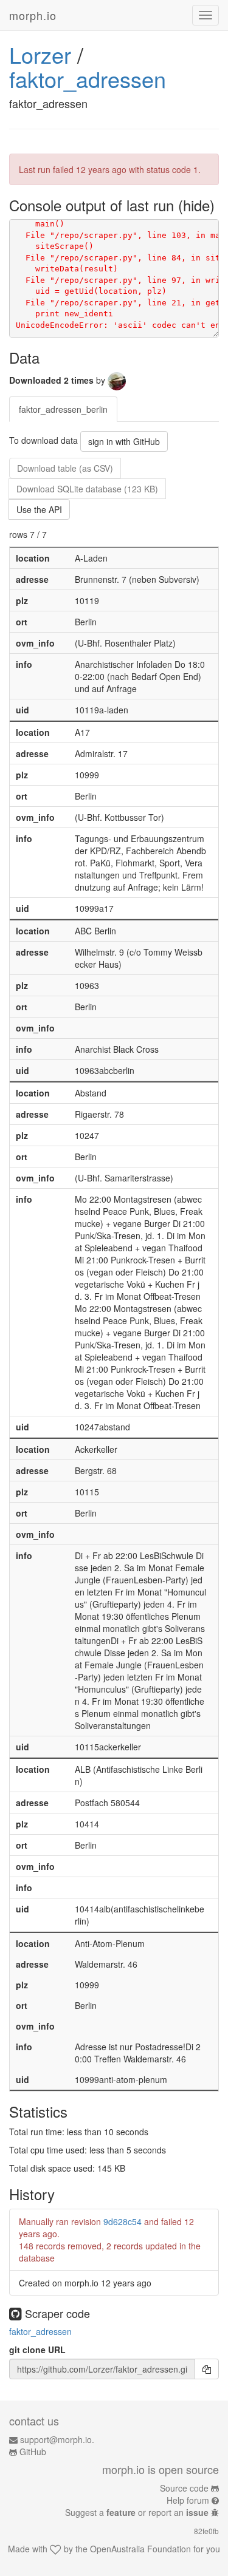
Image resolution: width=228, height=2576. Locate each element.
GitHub (33, 2452)
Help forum (188, 2500)
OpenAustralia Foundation (140, 2549)
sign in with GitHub (124, 441)
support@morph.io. (57, 2439)
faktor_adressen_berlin (63, 409)
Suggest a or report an (137, 2512)
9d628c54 (123, 2221)
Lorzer (40, 54)
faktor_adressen (88, 79)
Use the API (39, 509)
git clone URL (37, 2350)
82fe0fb (206, 2531)
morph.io (33, 15)
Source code (184, 2488)
